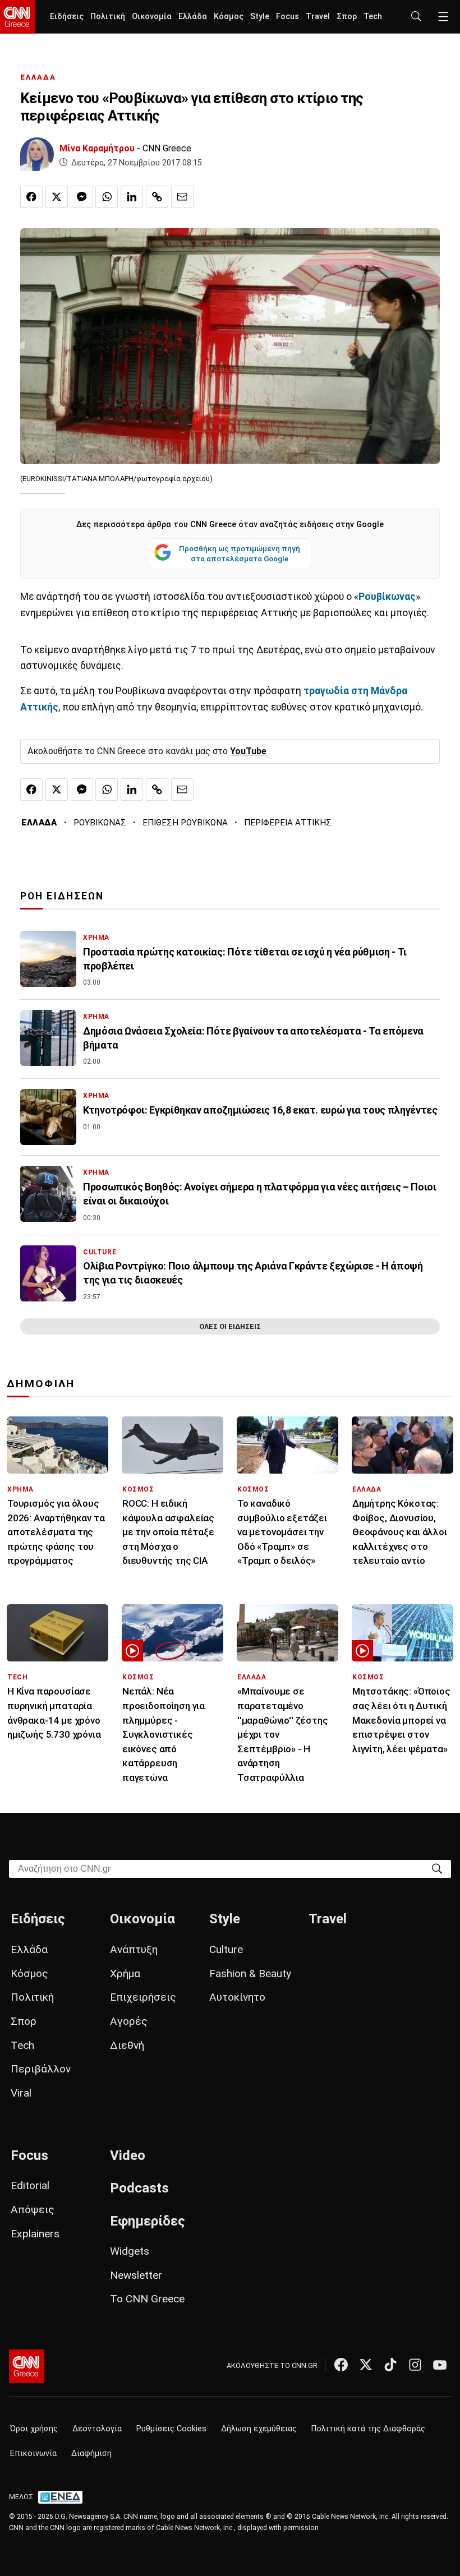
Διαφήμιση (91, 2453)
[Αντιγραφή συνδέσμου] (157, 197)
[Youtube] (440, 2365)
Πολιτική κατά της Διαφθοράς (368, 2429)
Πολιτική (108, 17)
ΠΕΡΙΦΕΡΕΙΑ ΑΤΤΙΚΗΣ (288, 823)
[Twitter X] (366, 2365)
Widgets (130, 2251)
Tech (373, 17)
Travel (318, 17)
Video (128, 2155)
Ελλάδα (193, 17)
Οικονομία (152, 17)
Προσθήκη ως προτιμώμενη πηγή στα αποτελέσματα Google (240, 553)
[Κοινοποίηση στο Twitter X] (57, 197)
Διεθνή (127, 2045)
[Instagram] (415, 2365)
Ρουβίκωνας (387, 597)
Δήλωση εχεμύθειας (259, 2429)
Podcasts (139, 2188)
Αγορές (129, 2021)
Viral (21, 2093)
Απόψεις (33, 2210)
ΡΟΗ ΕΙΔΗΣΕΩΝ (62, 896)
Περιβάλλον (41, 2069)
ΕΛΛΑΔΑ (38, 77)
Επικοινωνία (33, 2453)
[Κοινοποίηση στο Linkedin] (132, 197)
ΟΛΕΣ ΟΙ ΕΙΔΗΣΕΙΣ (230, 1326)
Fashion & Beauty (250, 1973)
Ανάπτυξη (134, 1949)
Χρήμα (125, 1973)
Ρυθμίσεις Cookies (171, 2429)
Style (260, 17)
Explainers (35, 2234)
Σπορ (347, 17)
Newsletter (136, 2275)
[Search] (437, 1868)
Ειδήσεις (67, 17)
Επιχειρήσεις (143, 1997)
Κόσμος (229, 17)
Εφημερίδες (148, 2221)
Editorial (30, 2185)
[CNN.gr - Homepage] (18, 17)
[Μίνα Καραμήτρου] (37, 154)
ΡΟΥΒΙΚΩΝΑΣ (100, 823)
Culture (226, 1949)
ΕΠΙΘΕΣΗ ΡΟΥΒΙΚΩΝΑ (185, 823)
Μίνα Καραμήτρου (97, 148)
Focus (287, 17)
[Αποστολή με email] (182, 197)
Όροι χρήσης (34, 2429)
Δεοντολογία (97, 2429)
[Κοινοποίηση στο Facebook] (31, 197)
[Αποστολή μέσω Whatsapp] (107, 197)
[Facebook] (341, 2365)
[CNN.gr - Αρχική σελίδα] (27, 2366)
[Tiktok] (390, 2365)
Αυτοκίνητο (237, 1997)
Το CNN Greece (147, 2299)
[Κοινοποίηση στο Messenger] (82, 197)
